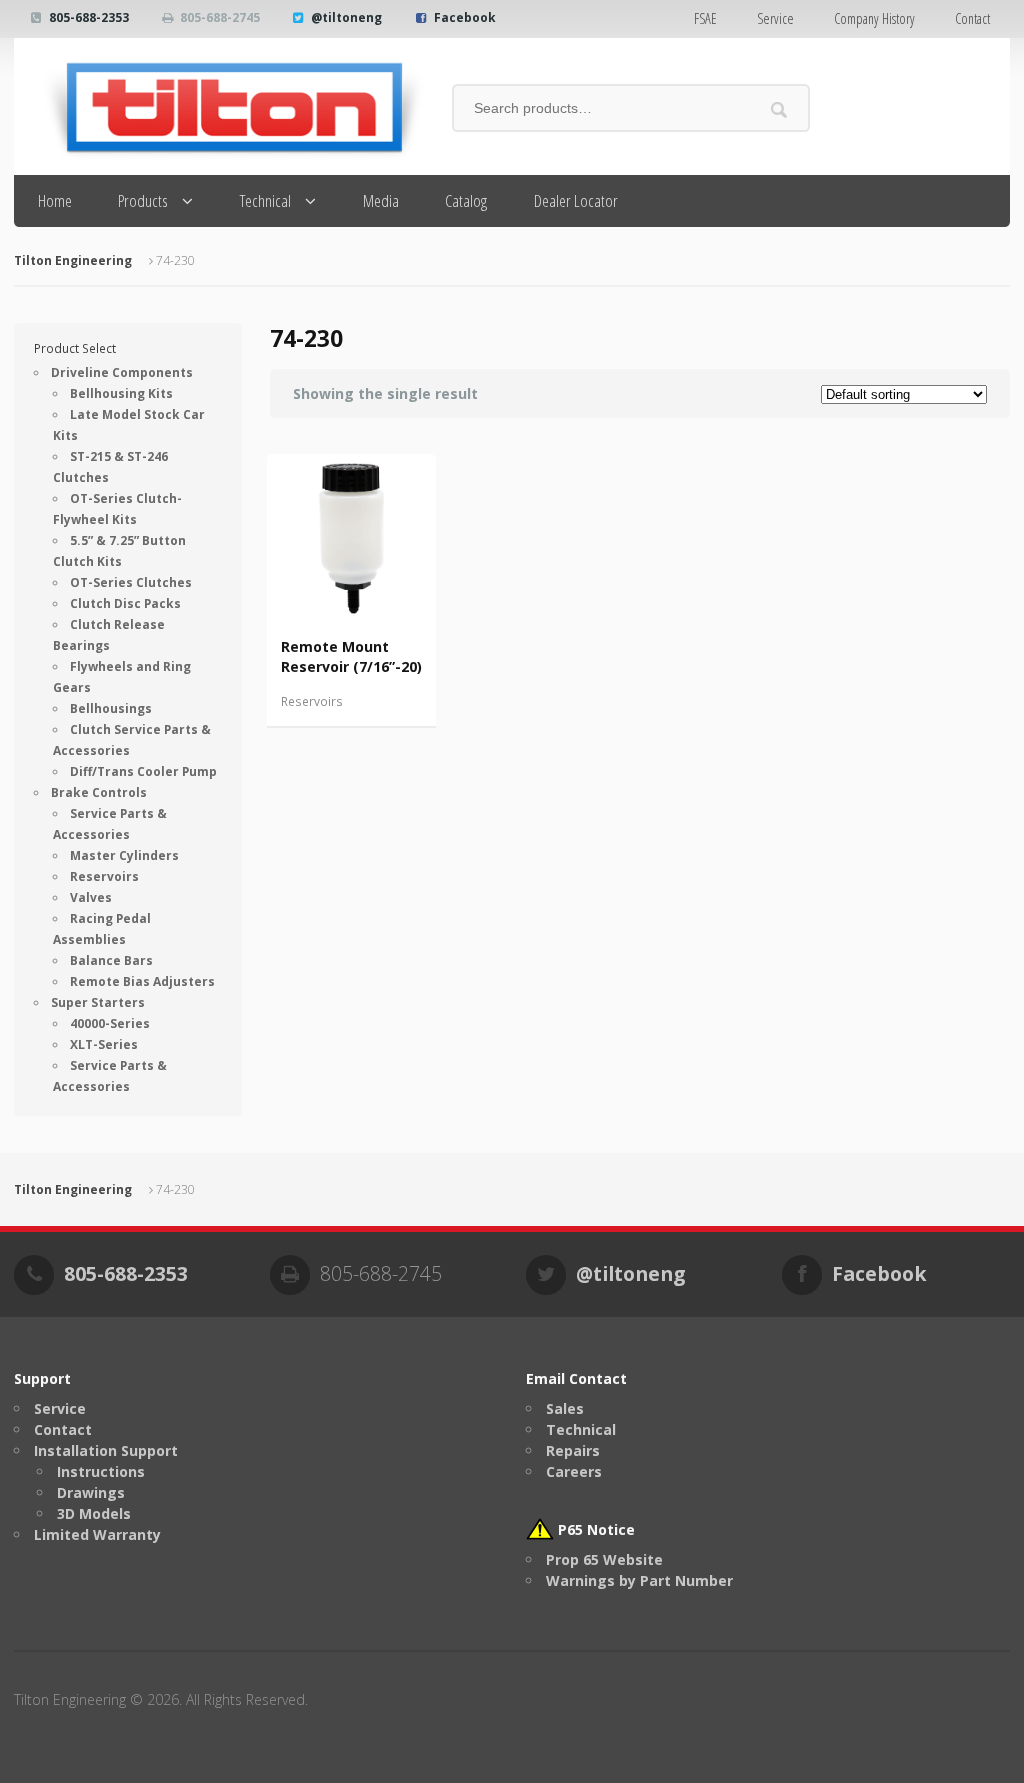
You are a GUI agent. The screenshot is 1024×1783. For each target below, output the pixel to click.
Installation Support (106, 1450)
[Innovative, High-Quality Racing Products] (219, 106)
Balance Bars (111, 960)
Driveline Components (122, 372)
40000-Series (110, 1023)
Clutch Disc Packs (125, 603)
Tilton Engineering (73, 260)
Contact (972, 18)
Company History (874, 18)
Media (381, 200)
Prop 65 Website (604, 1559)
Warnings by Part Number (639, 1580)
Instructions (101, 1471)
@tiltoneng (346, 17)
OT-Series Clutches (131, 582)
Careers (574, 1471)
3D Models (94, 1513)
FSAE (705, 18)
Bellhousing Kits (121, 393)
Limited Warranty (97, 1534)
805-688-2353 (89, 17)
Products (143, 200)
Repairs (573, 1450)
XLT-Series (104, 1044)
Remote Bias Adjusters (142, 981)
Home (55, 200)
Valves (91, 897)
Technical (265, 200)
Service (775, 18)
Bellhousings (111, 708)
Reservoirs (312, 701)
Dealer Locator (576, 200)
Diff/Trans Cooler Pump (143, 771)
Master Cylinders (124, 855)
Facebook (465, 17)
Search (778, 109)
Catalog (466, 200)
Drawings (91, 1492)
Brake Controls (99, 792)
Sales (565, 1408)
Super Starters (98, 1002)
